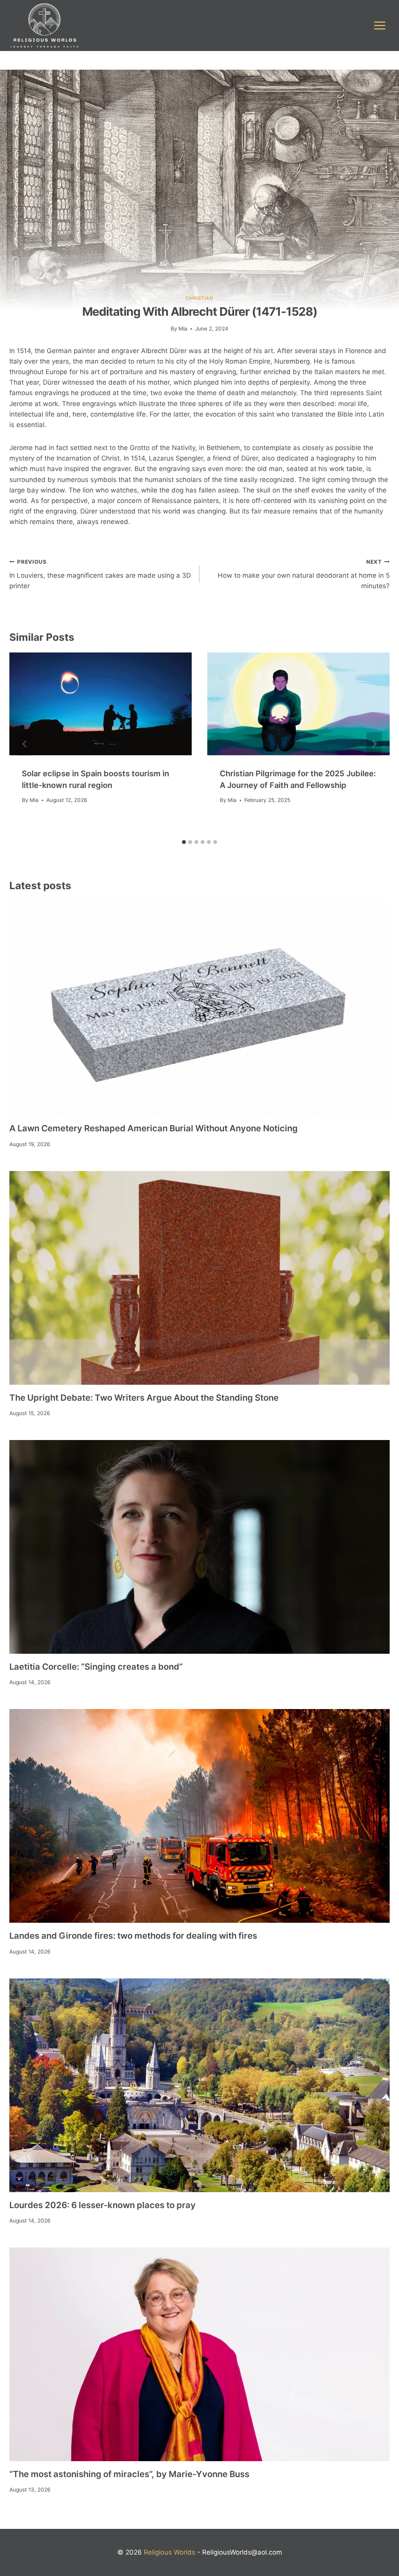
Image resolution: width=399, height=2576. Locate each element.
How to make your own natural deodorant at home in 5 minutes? (304, 574)
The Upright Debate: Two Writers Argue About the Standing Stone (144, 1398)
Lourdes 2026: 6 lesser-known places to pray (102, 2205)
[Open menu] (380, 25)
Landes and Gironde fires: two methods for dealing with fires (133, 1936)
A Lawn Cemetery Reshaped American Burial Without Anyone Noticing (154, 1128)
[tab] (184, 842)
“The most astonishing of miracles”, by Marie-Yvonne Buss (129, 2474)
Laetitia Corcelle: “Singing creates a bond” (96, 1667)
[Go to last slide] (25, 744)
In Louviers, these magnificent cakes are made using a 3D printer (100, 574)
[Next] (374, 744)
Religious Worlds (169, 2552)
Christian (199, 298)
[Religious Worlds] (44, 25)
